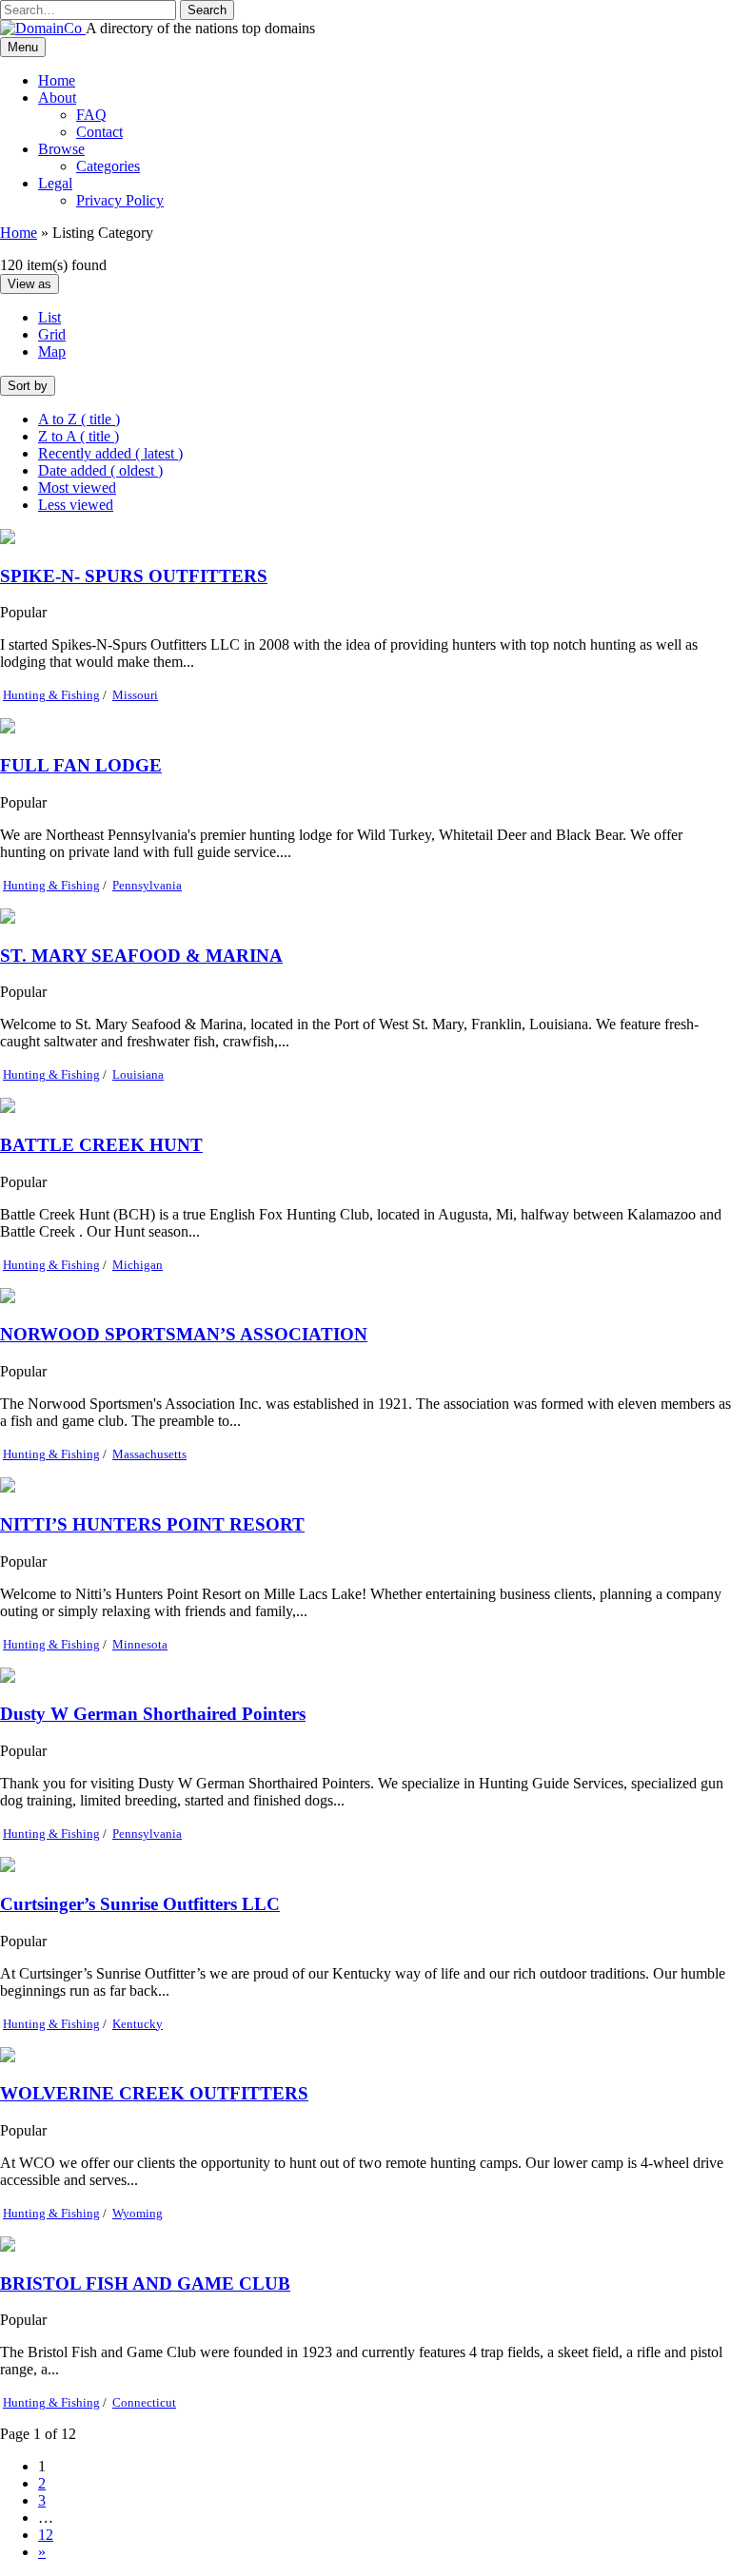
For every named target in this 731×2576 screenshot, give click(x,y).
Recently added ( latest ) (110, 453)
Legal (55, 183)
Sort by (28, 386)
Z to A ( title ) (79, 436)
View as (30, 284)
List (49, 317)
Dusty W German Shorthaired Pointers (153, 1714)
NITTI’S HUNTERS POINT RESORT (152, 1524)
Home (57, 80)
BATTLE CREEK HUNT (101, 1145)
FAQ (91, 115)
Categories (108, 166)
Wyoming (138, 2213)
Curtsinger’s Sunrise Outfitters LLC (140, 1904)
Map (52, 351)
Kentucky (138, 2024)
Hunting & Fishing (51, 695)
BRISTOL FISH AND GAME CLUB (145, 2283)
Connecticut (144, 2402)
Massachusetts (149, 1454)
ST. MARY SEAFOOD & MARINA (141, 956)
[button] (207, 10)
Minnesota (140, 1644)
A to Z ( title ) (79, 419)
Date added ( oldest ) (100, 470)
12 (46, 2535)
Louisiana (138, 1074)
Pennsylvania (147, 885)
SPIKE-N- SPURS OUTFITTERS (134, 576)
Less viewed (76, 505)
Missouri (135, 695)
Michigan (138, 1265)
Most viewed (77, 488)
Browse (61, 149)
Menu (23, 47)
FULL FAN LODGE (81, 765)
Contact (99, 132)
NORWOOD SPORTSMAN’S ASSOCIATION (184, 1334)
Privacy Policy (120, 200)
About (57, 98)
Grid (52, 334)
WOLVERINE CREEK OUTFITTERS (154, 2093)
